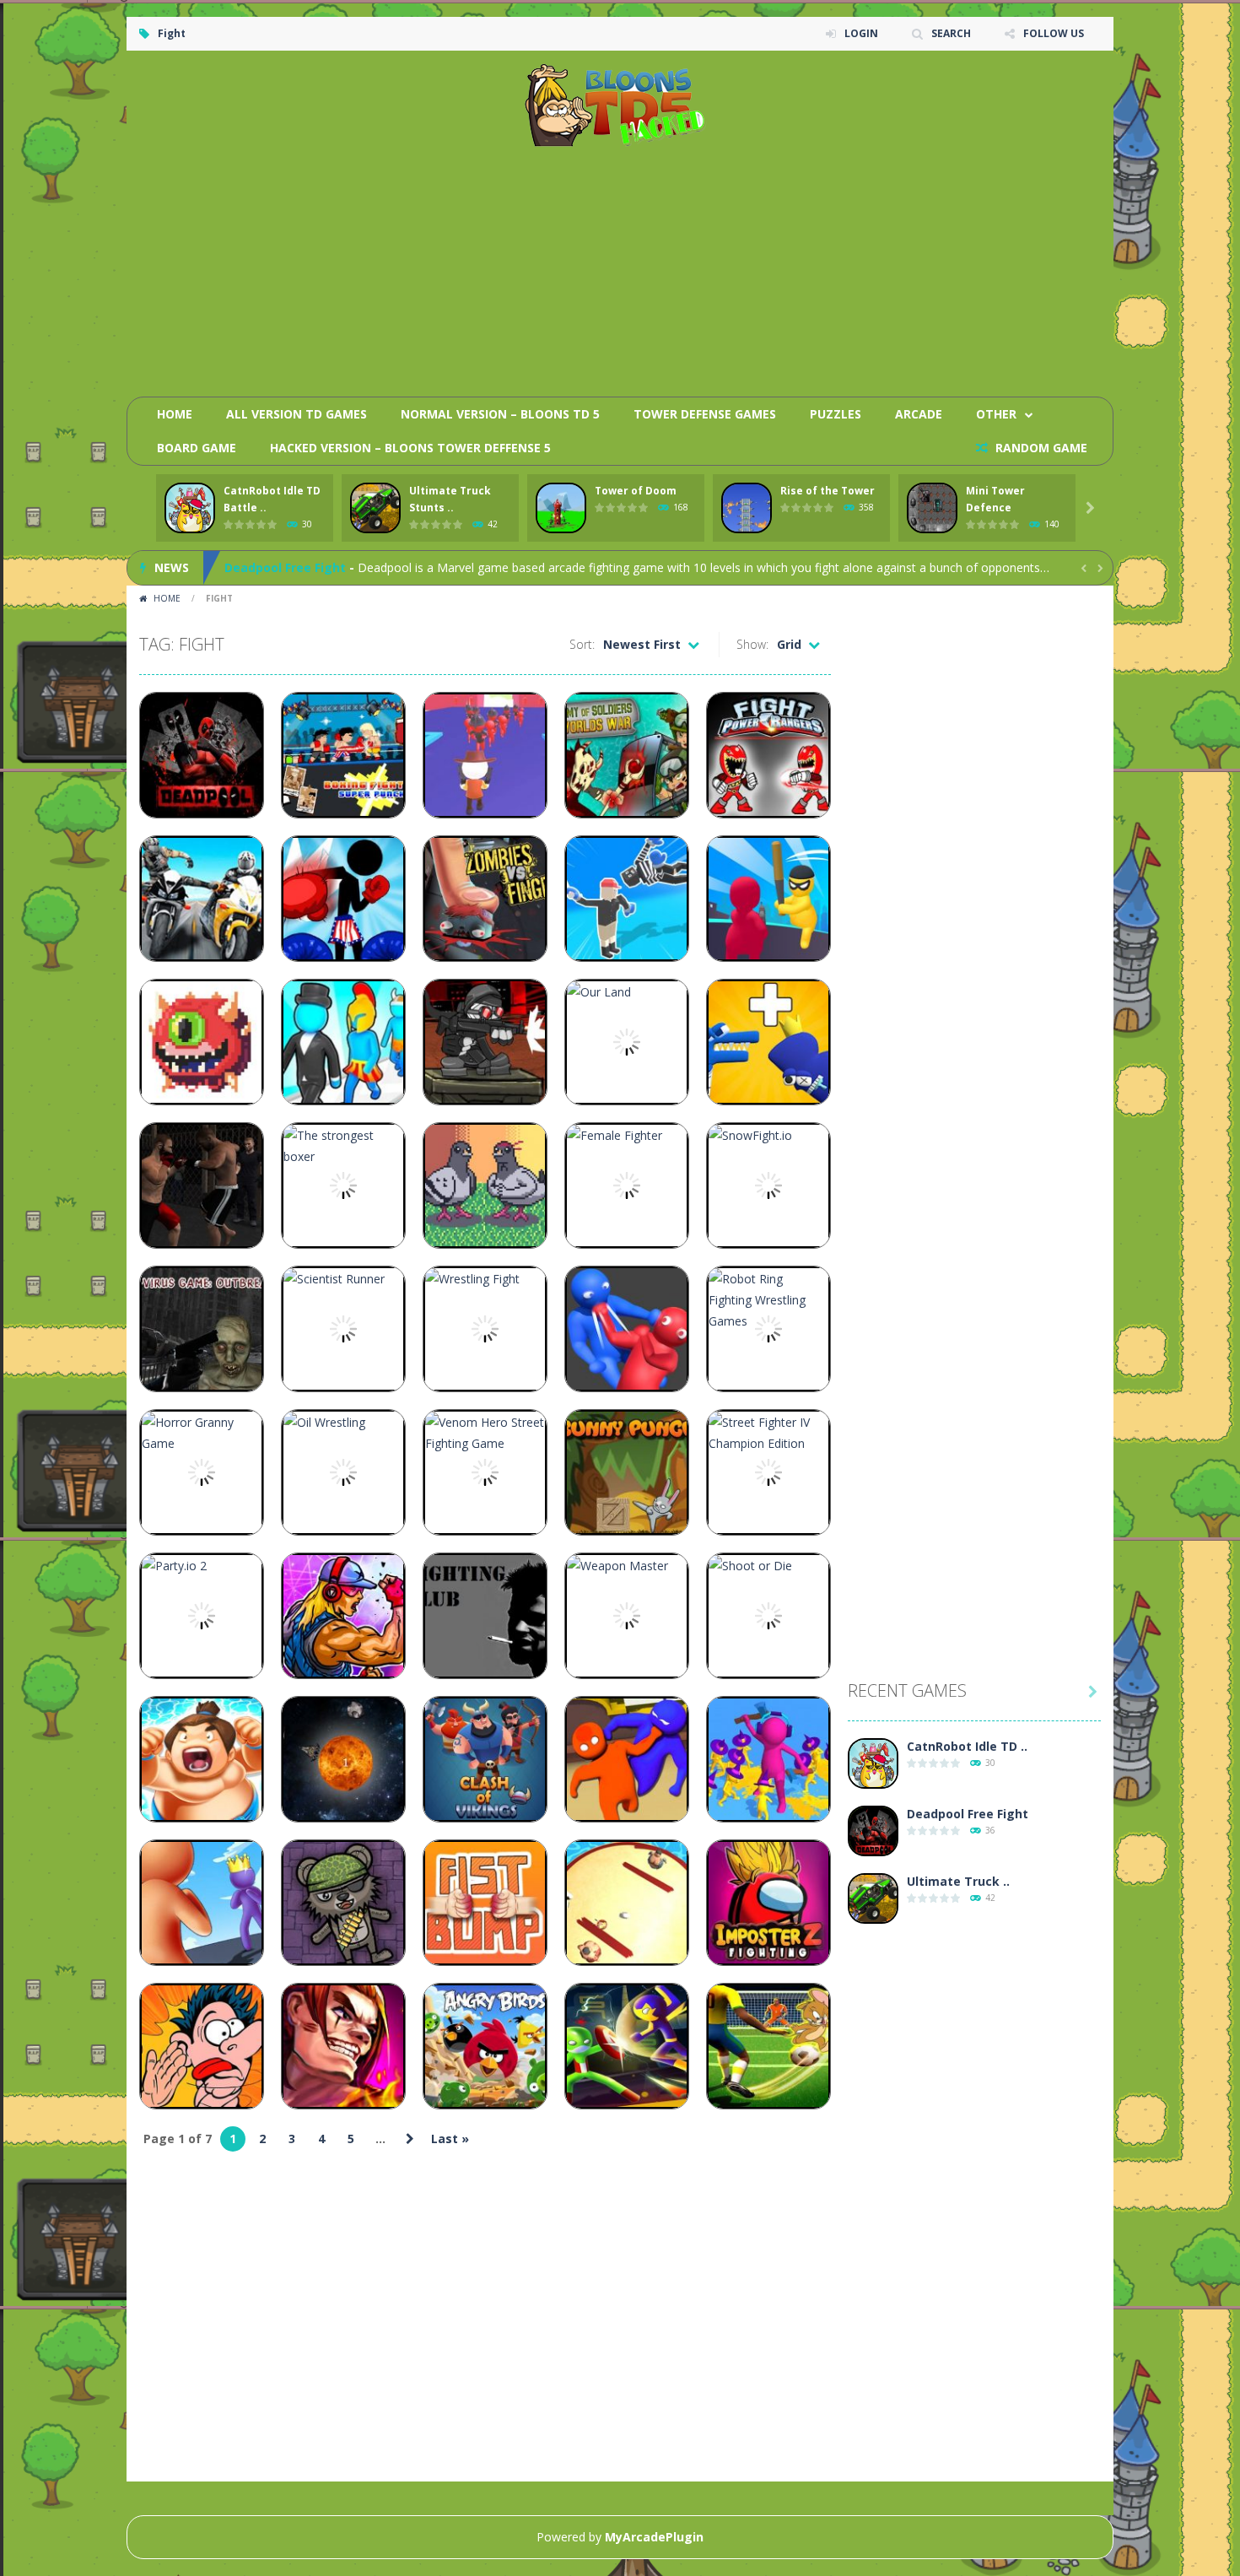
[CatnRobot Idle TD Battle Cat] (873, 1764)
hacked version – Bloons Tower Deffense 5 (410, 448)
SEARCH (951, 33)
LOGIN (861, 33)
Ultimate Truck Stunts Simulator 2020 (339, 567)
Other (996, 414)
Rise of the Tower (828, 491)
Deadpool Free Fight (968, 1814)
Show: (752, 644)
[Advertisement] (794, 266)
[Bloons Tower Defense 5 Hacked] (620, 104)
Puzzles (836, 414)
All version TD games (297, 414)
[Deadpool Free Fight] (873, 1831)
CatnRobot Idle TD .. (967, 1746)
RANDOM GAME (1040, 448)
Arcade (919, 414)
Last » (450, 2139)
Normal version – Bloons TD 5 (500, 414)
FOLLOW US (1054, 33)
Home (175, 414)
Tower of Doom (636, 491)
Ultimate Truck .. (958, 1881)
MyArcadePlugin (654, 2537)
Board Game (197, 448)
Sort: (582, 644)
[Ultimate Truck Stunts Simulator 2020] (873, 1899)
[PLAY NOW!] (190, 508)
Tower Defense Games (705, 414)
